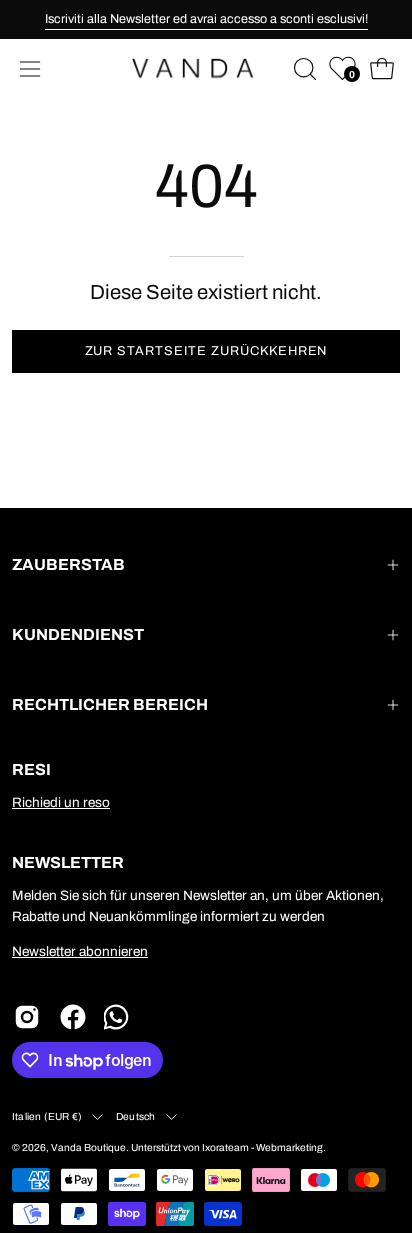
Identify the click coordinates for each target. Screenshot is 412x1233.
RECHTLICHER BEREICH (110, 704)
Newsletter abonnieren (80, 951)
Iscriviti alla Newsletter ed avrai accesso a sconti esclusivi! (206, 19)
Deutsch (135, 1116)
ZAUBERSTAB (68, 564)
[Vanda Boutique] (206, 68)
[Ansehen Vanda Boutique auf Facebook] (73, 1017)
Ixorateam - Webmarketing (262, 1147)
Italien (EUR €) (47, 1116)
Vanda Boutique (88, 1147)
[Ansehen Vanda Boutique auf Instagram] (27, 1017)
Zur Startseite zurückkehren (206, 351)
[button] (303, 69)
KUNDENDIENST (78, 634)
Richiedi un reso (61, 802)
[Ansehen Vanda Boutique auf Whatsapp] (119, 1017)
